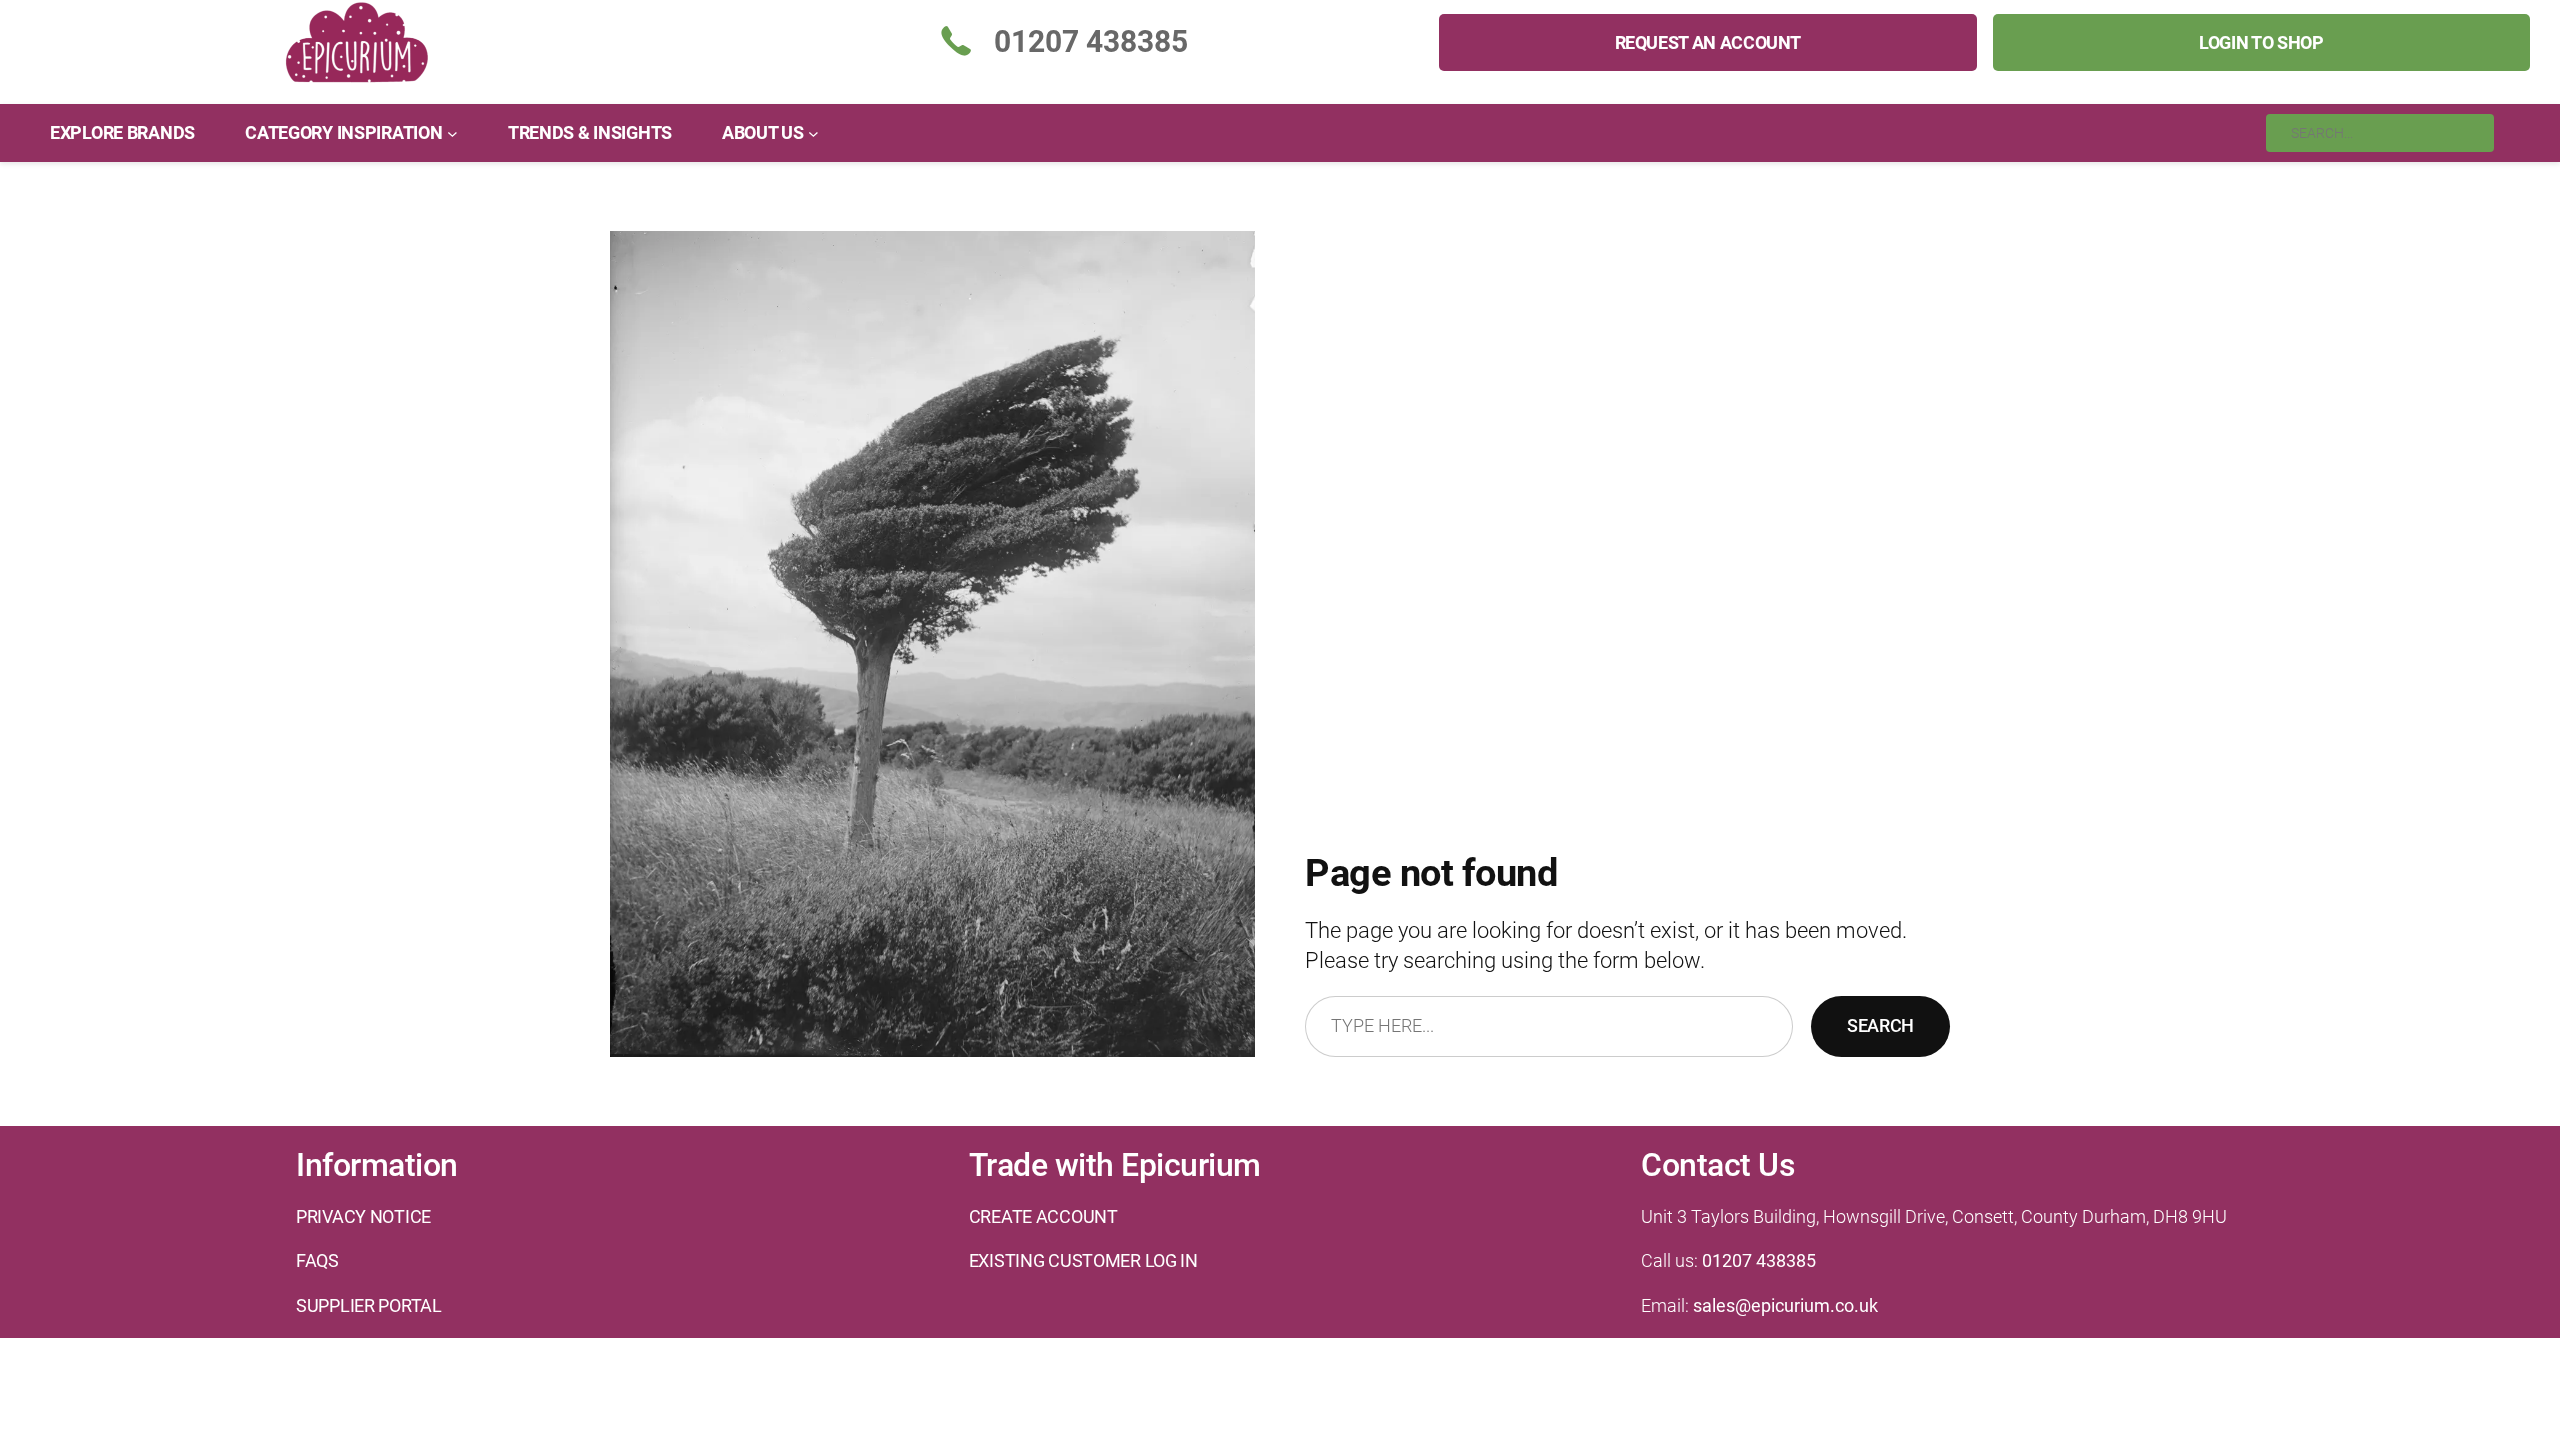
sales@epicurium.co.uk (1785, 1305)
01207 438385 (1759, 1260)
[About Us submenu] (813, 132)
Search (1880, 1025)
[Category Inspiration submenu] (452, 132)
